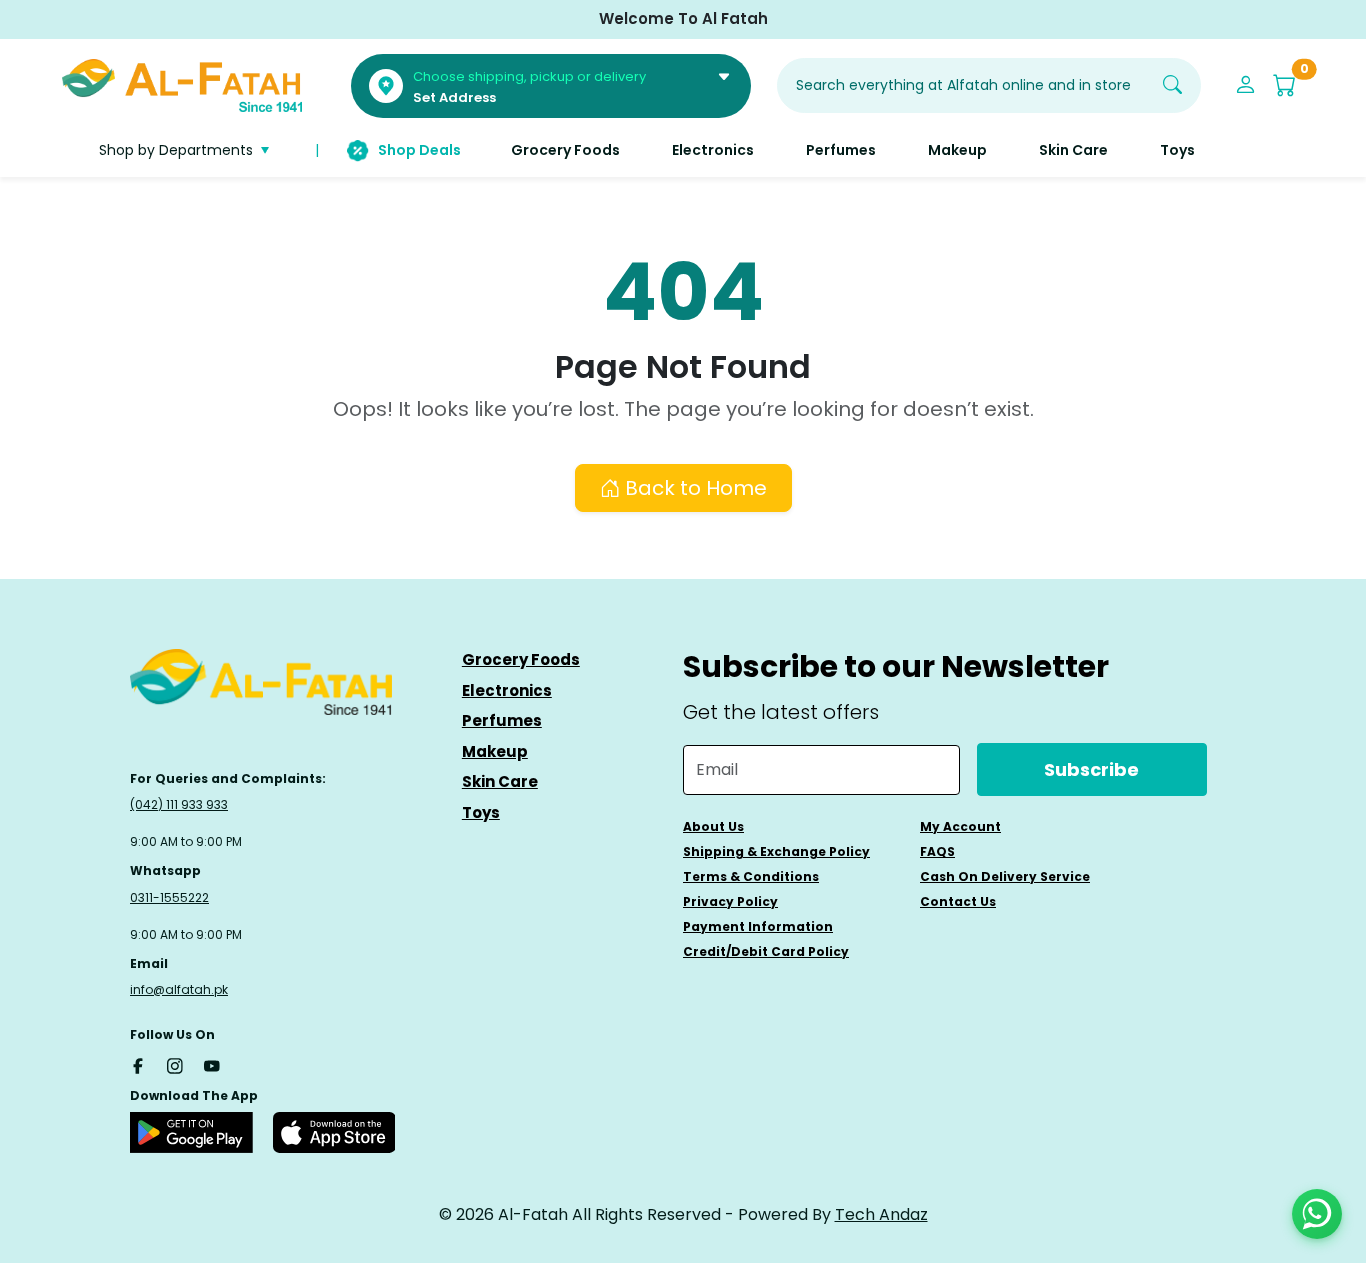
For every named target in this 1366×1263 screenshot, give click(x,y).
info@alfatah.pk (179, 989)
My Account (960, 826)
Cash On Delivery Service (1005, 876)
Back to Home (693, 488)
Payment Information (758, 926)
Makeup (495, 751)
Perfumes (502, 720)
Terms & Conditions (751, 876)
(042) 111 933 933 (179, 804)
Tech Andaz (881, 1214)
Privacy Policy (730, 901)
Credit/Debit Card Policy (766, 951)
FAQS (937, 851)
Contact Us (958, 901)
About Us (713, 826)
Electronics (507, 690)
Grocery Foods (521, 659)
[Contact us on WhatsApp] (1317, 1214)
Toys (481, 812)
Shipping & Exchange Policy (776, 851)
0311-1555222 (169, 897)
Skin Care (500, 781)
